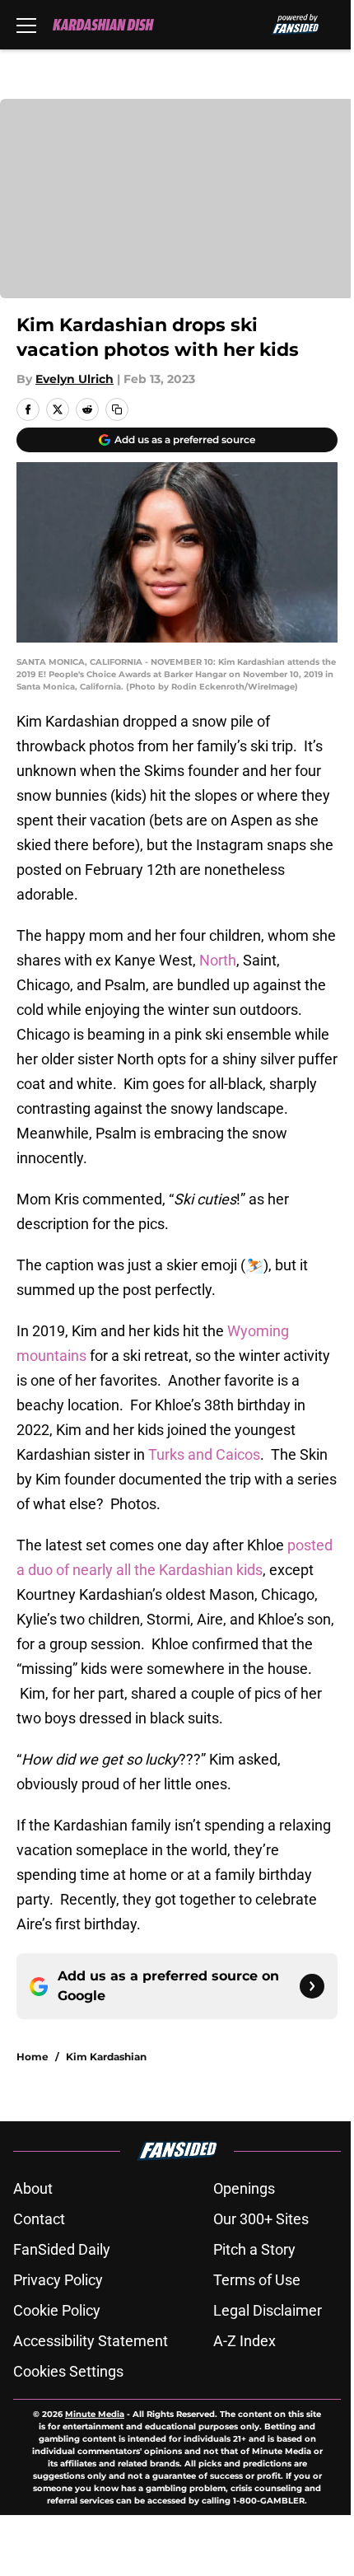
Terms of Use (257, 2280)
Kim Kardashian (106, 2057)
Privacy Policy (58, 2280)
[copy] (117, 409)
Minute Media (95, 2414)
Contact (39, 2219)
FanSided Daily (62, 2249)
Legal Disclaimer (268, 2310)
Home (33, 2057)
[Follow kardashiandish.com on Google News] (312, 1986)
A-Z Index (245, 2341)
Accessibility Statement (91, 2341)
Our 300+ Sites (261, 2219)
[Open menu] (26, 25)
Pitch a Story (254, 2249)
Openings (244, 2188)
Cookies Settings (68, 2371)
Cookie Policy (57, 2310)
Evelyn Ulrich (75, 379)
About (33, 2188)
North (218, 960)
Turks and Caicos (204, 1454)
